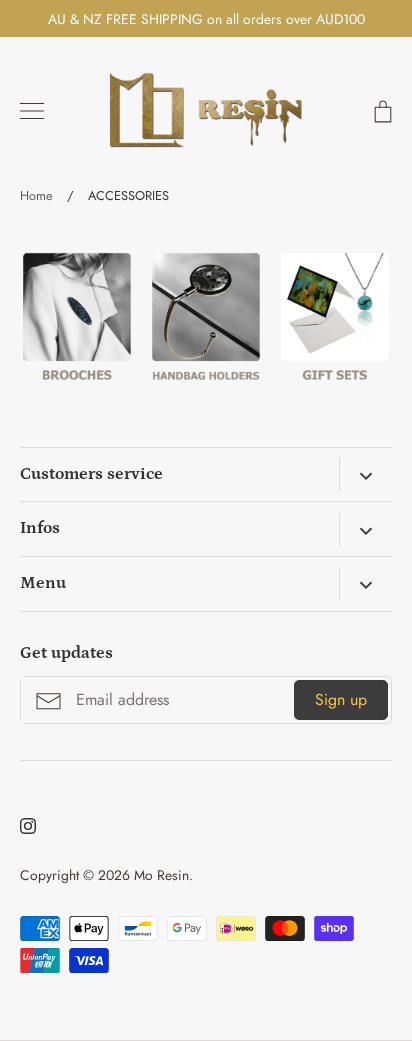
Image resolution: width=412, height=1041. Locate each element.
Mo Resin (161, 875)
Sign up (341, 699)
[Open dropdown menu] (365, 474)
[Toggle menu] (32, 111)
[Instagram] (28, 826)
